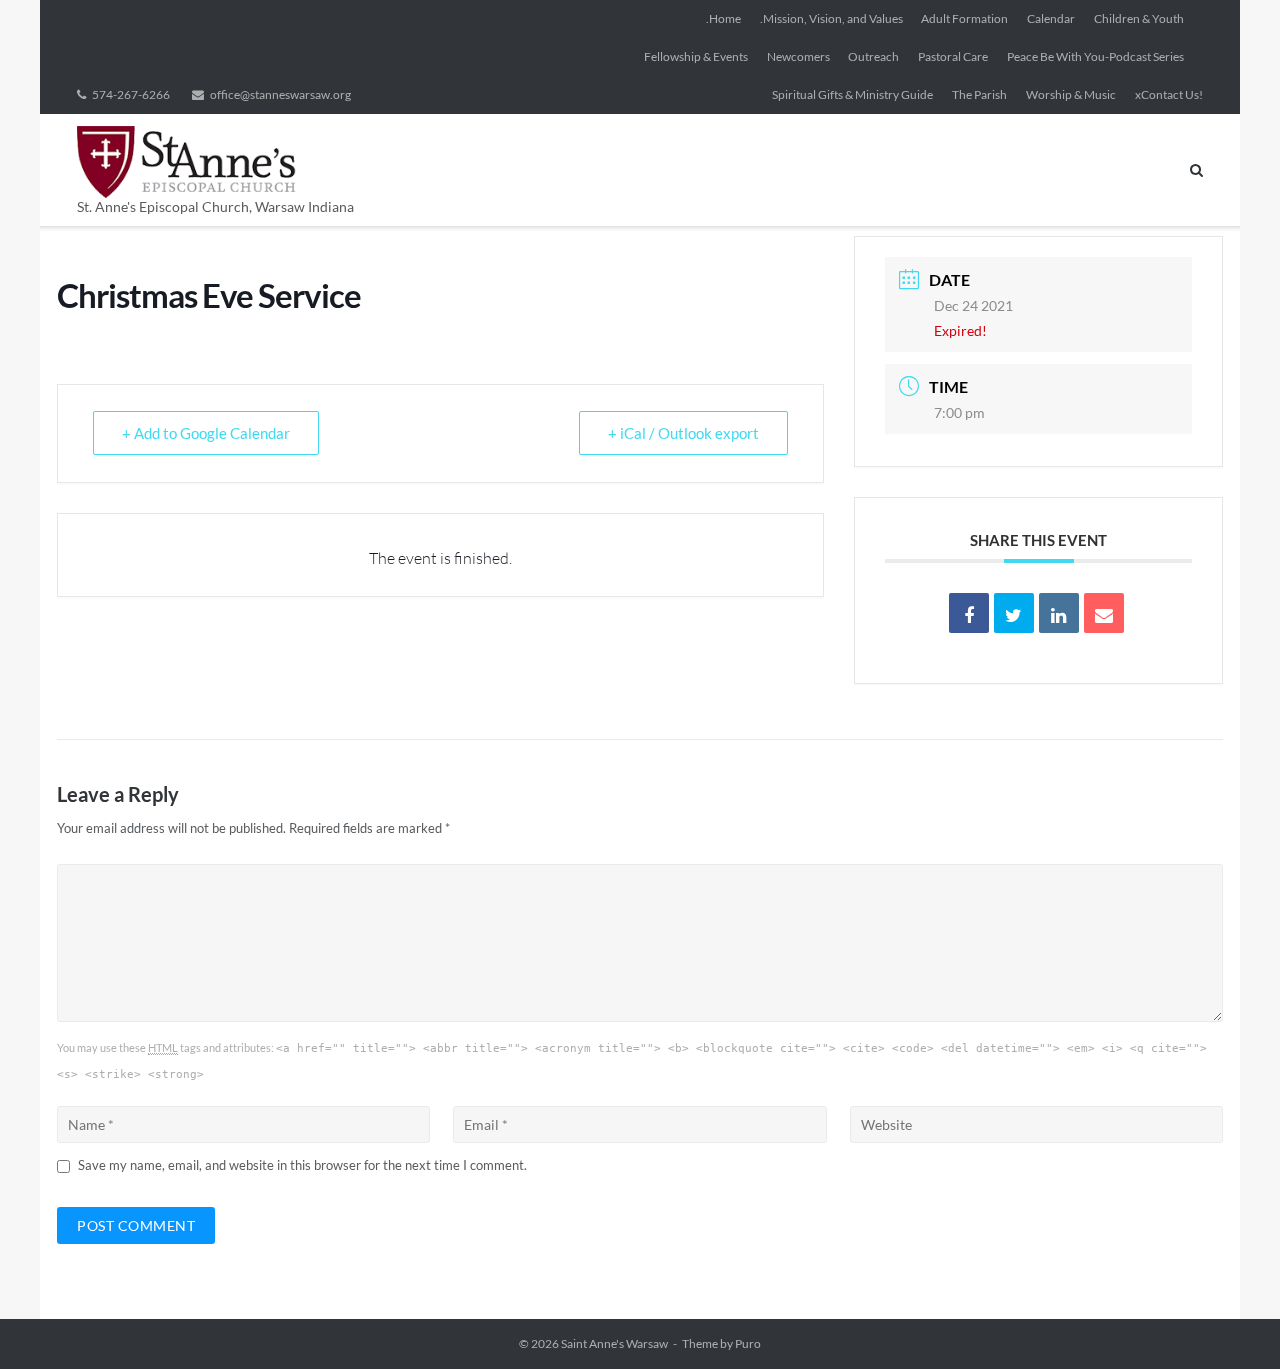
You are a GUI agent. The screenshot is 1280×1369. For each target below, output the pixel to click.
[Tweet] (1014, 613)
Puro (748, 1343)
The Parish (979, 94)
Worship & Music (1071, 94)
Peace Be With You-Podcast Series (1095, 56)
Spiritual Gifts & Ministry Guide (852, 94)
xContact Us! (1169, 94)
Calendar (1051, 18)
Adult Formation (964, 18)
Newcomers (798, 56)
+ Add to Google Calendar (206, 433)
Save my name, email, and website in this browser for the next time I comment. (302, 1165)
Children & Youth (1139, 18)
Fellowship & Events (696, 56)
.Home (723, 18)
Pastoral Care (953, 56)
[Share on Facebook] (969, 613)
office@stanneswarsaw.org (280, 94)
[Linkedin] (1059, 613)
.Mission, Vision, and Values (831, 18)
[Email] (1104, 613)
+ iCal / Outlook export (683, 433)
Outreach (873, 56)
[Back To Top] (1230, 1321)
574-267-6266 (131, 94)
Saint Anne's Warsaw (614, 1343)
